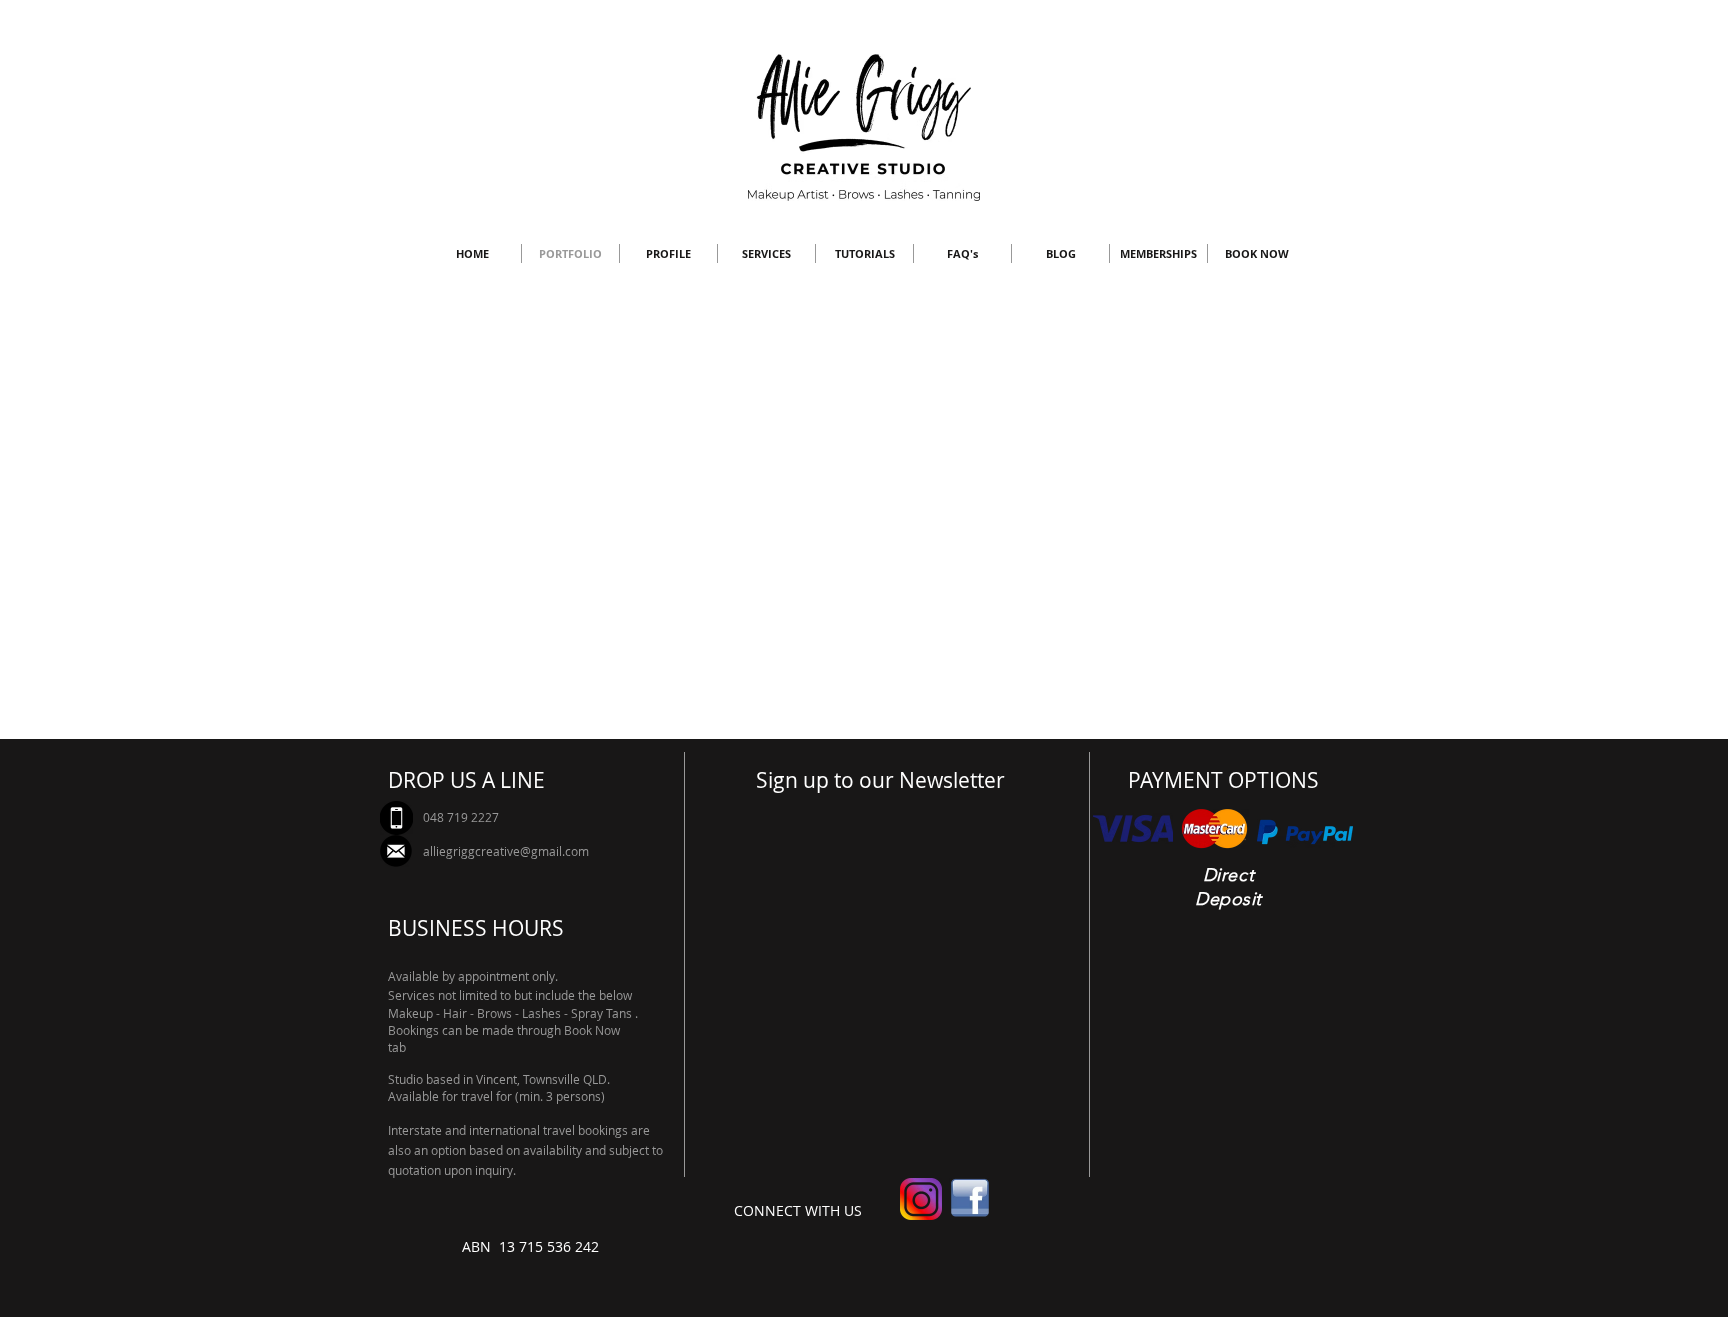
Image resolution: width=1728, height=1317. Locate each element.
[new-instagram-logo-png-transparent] (921, 1199)
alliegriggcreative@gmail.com (506, 851)
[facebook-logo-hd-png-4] (970, 1199)
